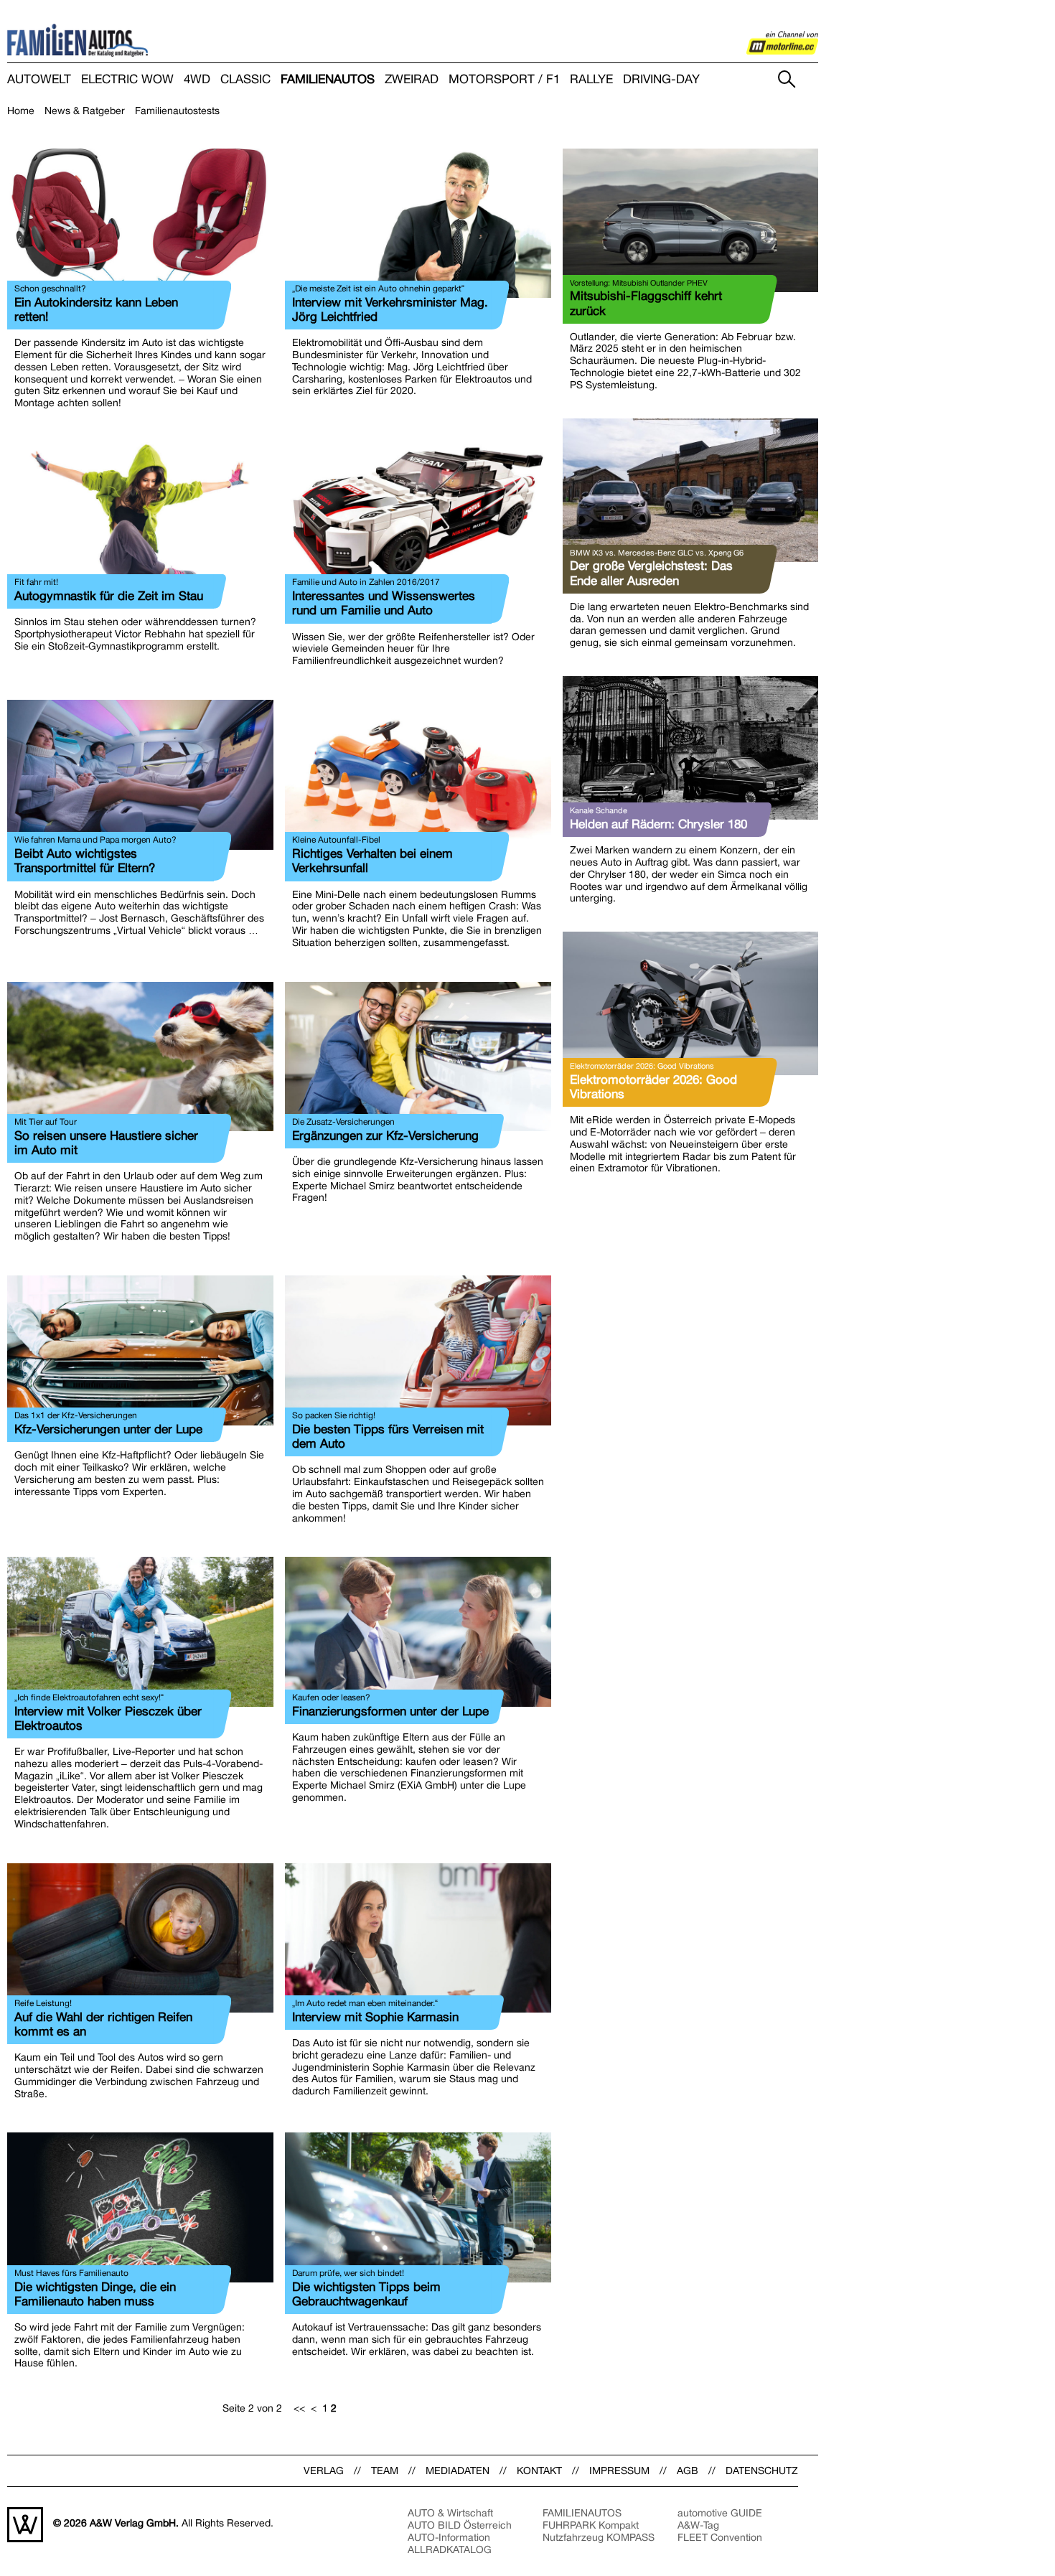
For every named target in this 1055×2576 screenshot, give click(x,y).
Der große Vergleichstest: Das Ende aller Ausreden (651, 573)
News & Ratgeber (85, 111)
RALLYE (591, 79)
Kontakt (539, 2470)
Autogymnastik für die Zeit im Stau (109, 596)
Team (385, 2470)
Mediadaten (458, 2470)
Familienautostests (177, 111)
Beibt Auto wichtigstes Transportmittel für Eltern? (85, 861)
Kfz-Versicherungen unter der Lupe (108, 1429)
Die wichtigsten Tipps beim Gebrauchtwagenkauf (366, 2294)
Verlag (324, 2470)
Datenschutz (762, 2470)
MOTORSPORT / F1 (504, 79)
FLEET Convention (720, 2537)
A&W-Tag (698, 2525)
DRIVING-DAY (661, 79)
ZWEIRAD (412, 79)
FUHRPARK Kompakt (591, 2525)
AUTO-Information (449, 2537)
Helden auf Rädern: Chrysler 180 (658, 824)
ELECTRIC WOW (127, 79)
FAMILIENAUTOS (328, 79)
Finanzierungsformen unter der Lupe (390, 1711)
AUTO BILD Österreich (460, 2525)
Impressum (619, 2470)
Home (21, 111)
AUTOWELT (39, 79)
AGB (688, 2470)
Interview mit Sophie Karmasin (375, 2017)
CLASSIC (245, 79)
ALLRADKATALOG (450, 2549)
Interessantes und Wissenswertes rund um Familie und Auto (384, 603)
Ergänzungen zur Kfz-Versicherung (385, 1135)
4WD (197, 79)
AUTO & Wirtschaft (450, 2513)
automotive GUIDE (720, 2513)
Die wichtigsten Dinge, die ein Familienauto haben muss (95, 2294)
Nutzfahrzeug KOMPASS (599, 2537)
